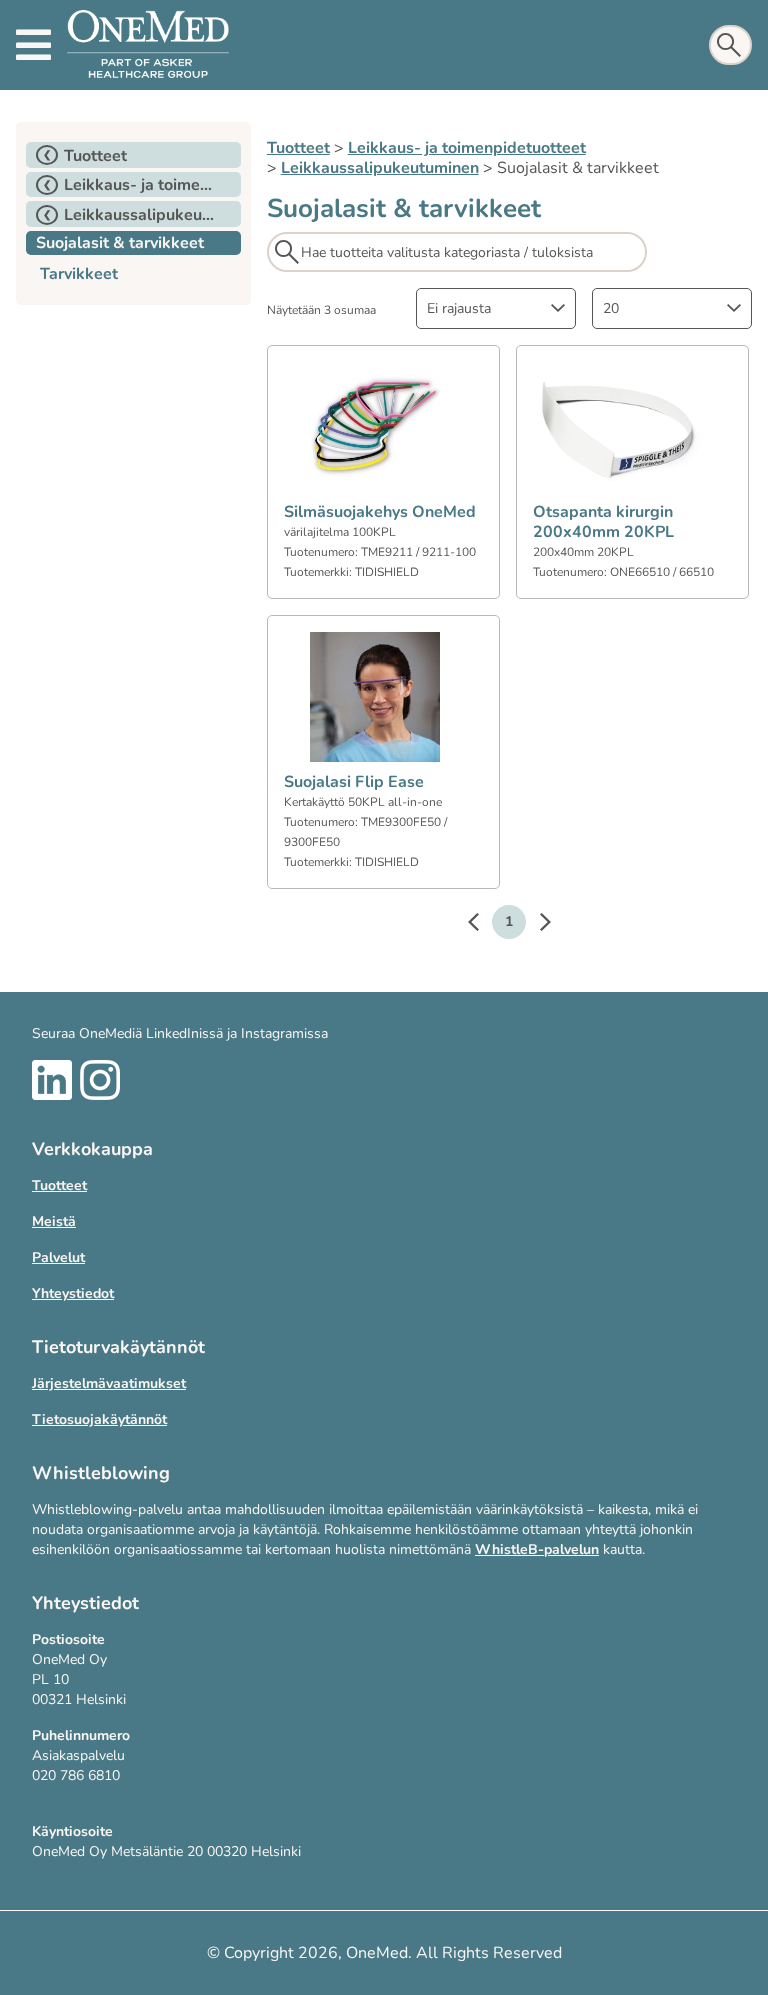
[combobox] (496, 308)
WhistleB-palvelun (537, 1549)
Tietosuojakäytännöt (99, 1419)
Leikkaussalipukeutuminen (380, 168)
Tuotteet (298, 148)
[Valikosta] (33, 45)
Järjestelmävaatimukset (109, 1383)
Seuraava (535, 925)
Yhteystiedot (73, 1293)
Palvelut (58, 1257)
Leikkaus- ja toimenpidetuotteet (467, 148)
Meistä (54, 1221)
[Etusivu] (148, 45)
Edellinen (483, 925)
